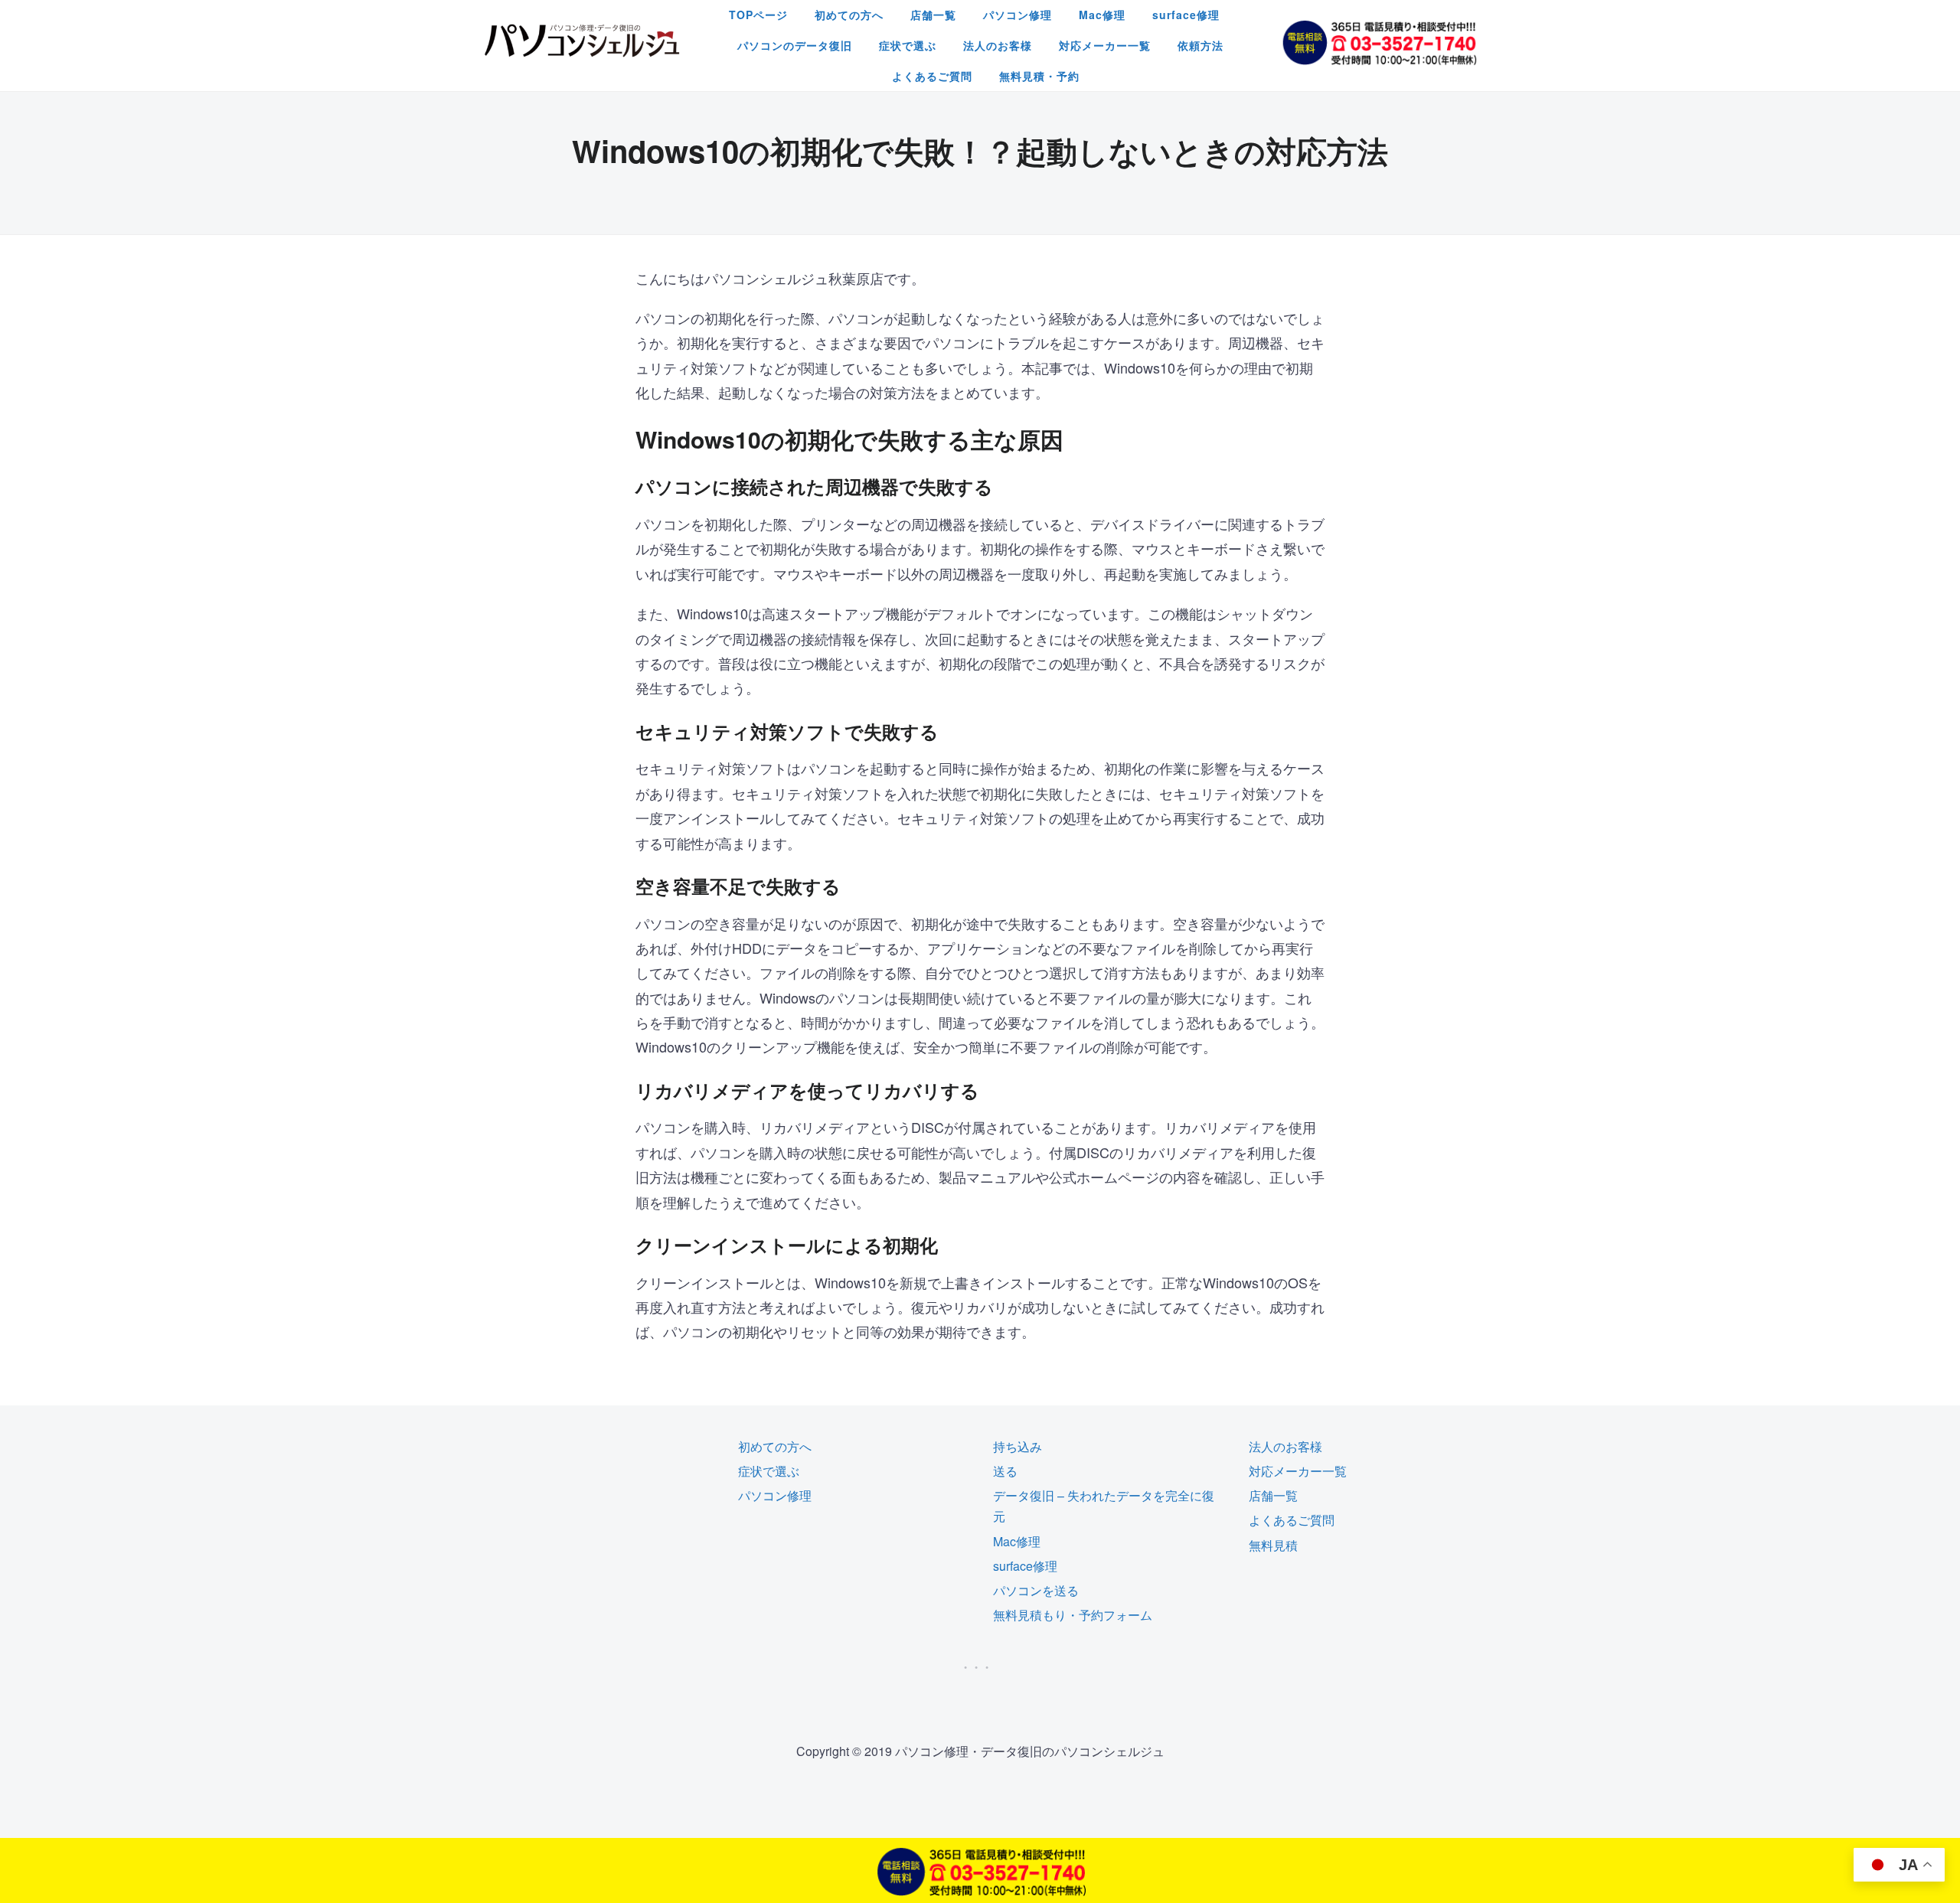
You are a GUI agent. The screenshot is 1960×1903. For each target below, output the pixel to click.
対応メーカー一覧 (1105, 45)
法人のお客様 (998, 45)
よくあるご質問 (932, 76)
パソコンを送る (1036, 1590)
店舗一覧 (933, 15)
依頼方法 (1200, 45)
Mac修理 (1102, 15)
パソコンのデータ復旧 (795, 45)
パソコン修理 (1018, 15)
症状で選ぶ (908, 45)
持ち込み (1018, 1446)
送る (1005, 1471)
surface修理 (1186, 15)
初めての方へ (849, 15)
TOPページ (758, 15)
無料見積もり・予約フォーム (1073, 1615)
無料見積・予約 (1039, 76)
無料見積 (1273, 1545)
